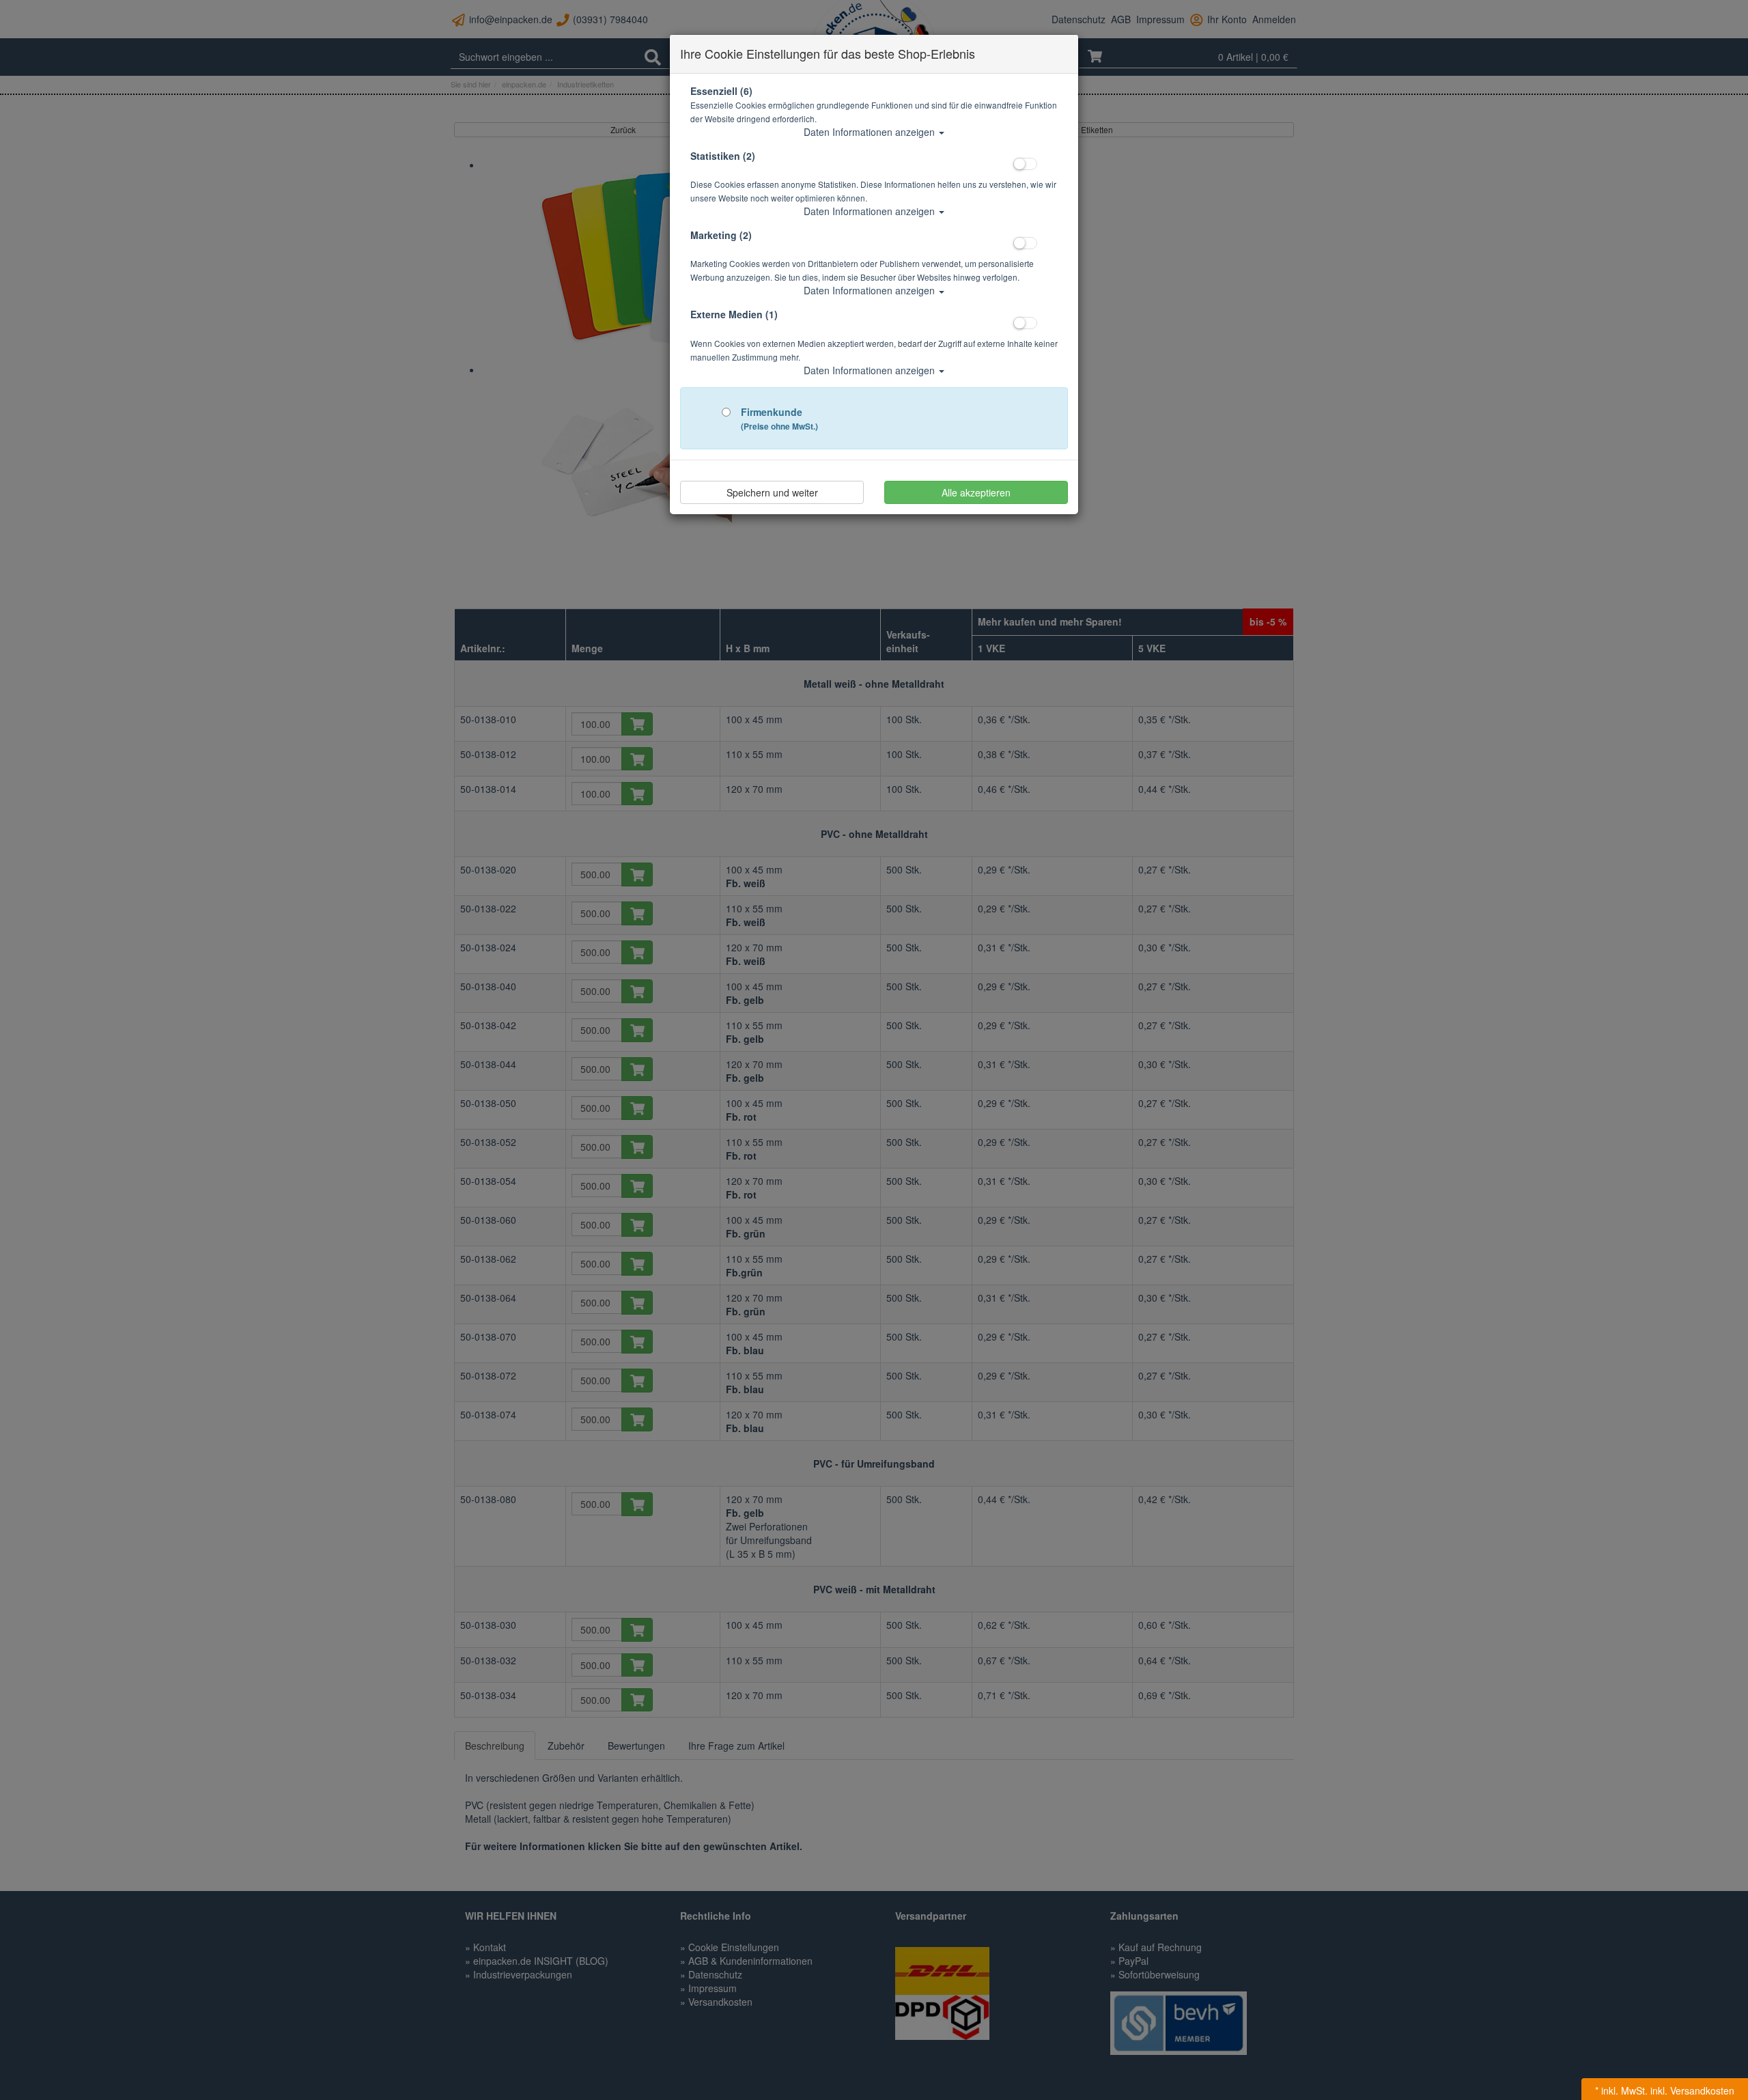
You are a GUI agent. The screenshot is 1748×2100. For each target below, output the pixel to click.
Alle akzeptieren (976, 492)
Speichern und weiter (772, 492)
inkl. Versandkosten (1692, 2090)
